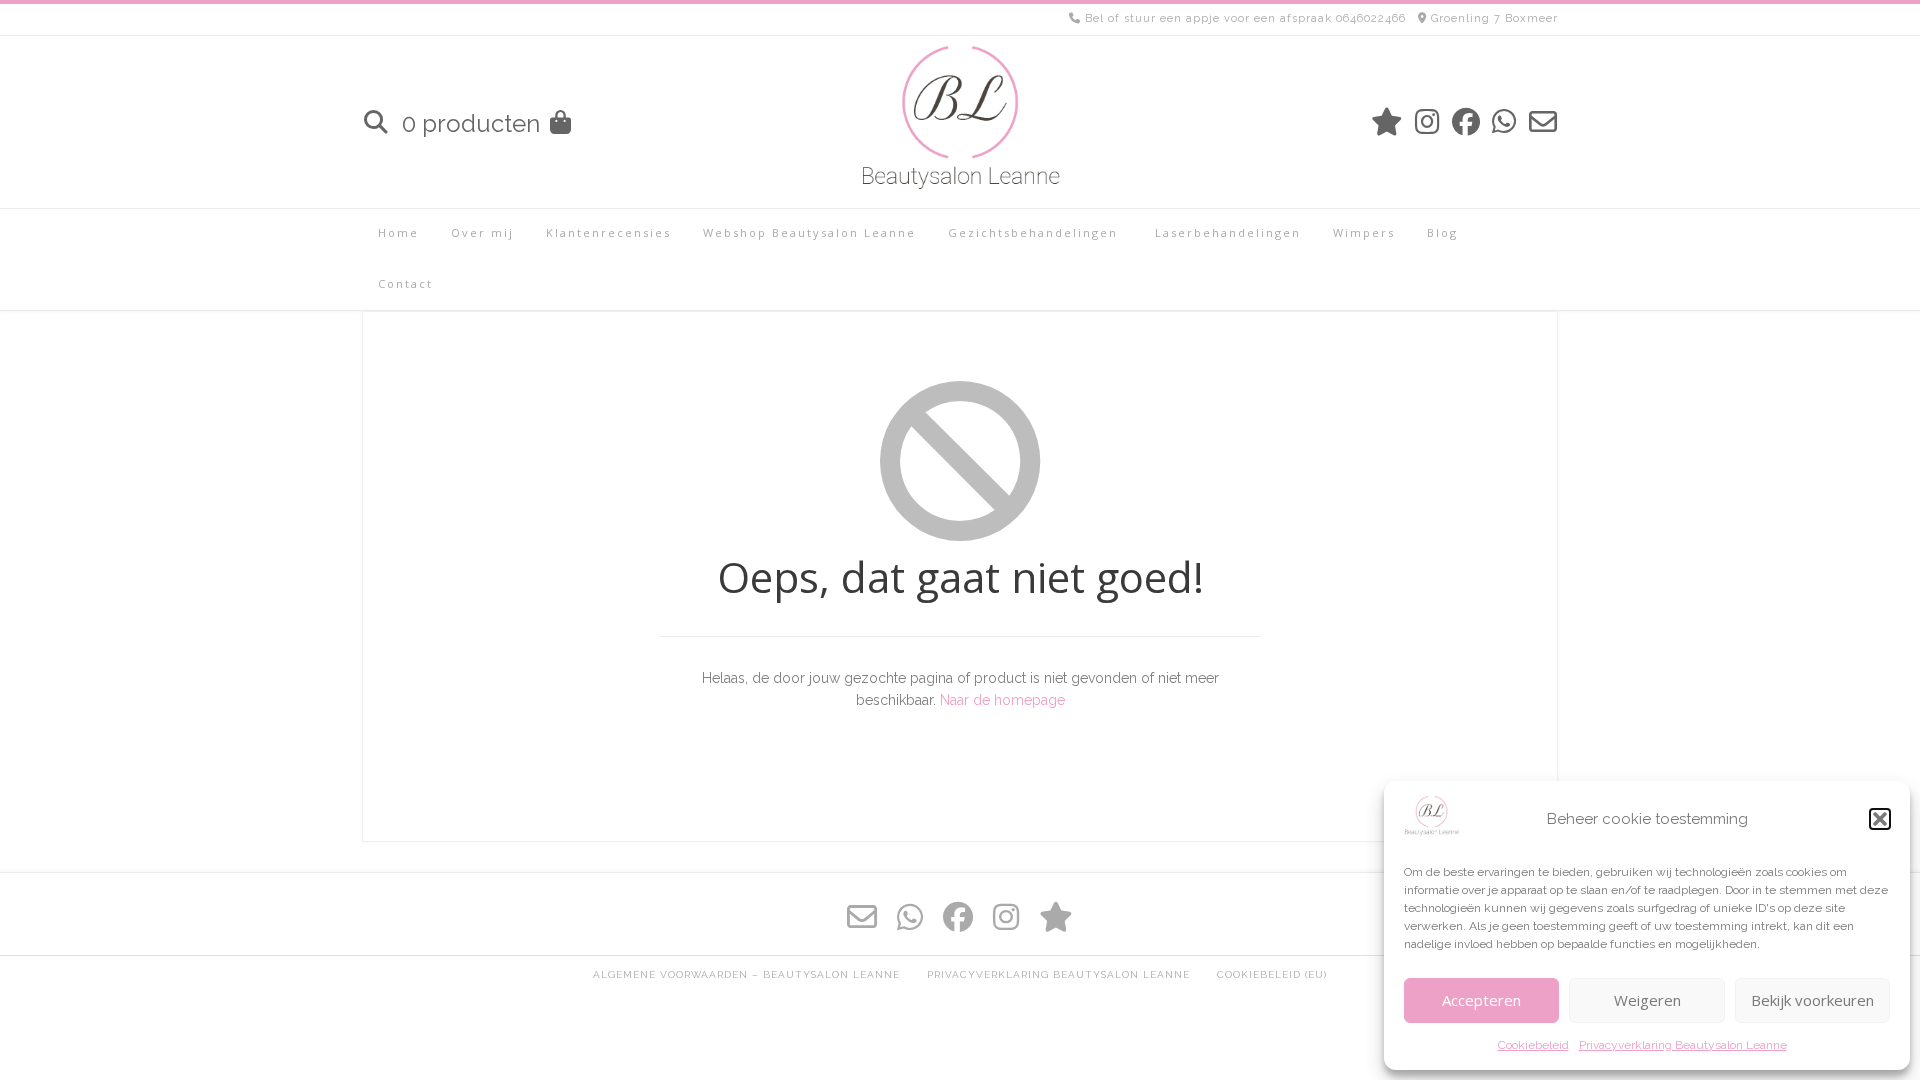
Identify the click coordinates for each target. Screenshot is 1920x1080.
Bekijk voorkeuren (1812, 1000)
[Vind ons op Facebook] (1466, 122)
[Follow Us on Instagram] (1427, 122)
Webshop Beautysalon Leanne (809, 232)
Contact (405, 283)
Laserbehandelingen (1225, 232)
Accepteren (1481, 1000)
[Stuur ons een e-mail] (1543, 122)
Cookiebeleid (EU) (1272, 974)
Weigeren (1647, 1000)
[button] (1880, 819)
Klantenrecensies (608, 232)
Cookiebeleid (1533, 1045)
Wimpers (1364, 232)
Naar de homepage (1002, 700)
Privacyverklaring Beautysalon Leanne (1683, 1045)
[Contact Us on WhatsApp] (1504, 122)
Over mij (482, 232)
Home (398, 232)
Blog (1442, 232)
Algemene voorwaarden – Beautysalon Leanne (746, 974)
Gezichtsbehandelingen (1033, 232)
